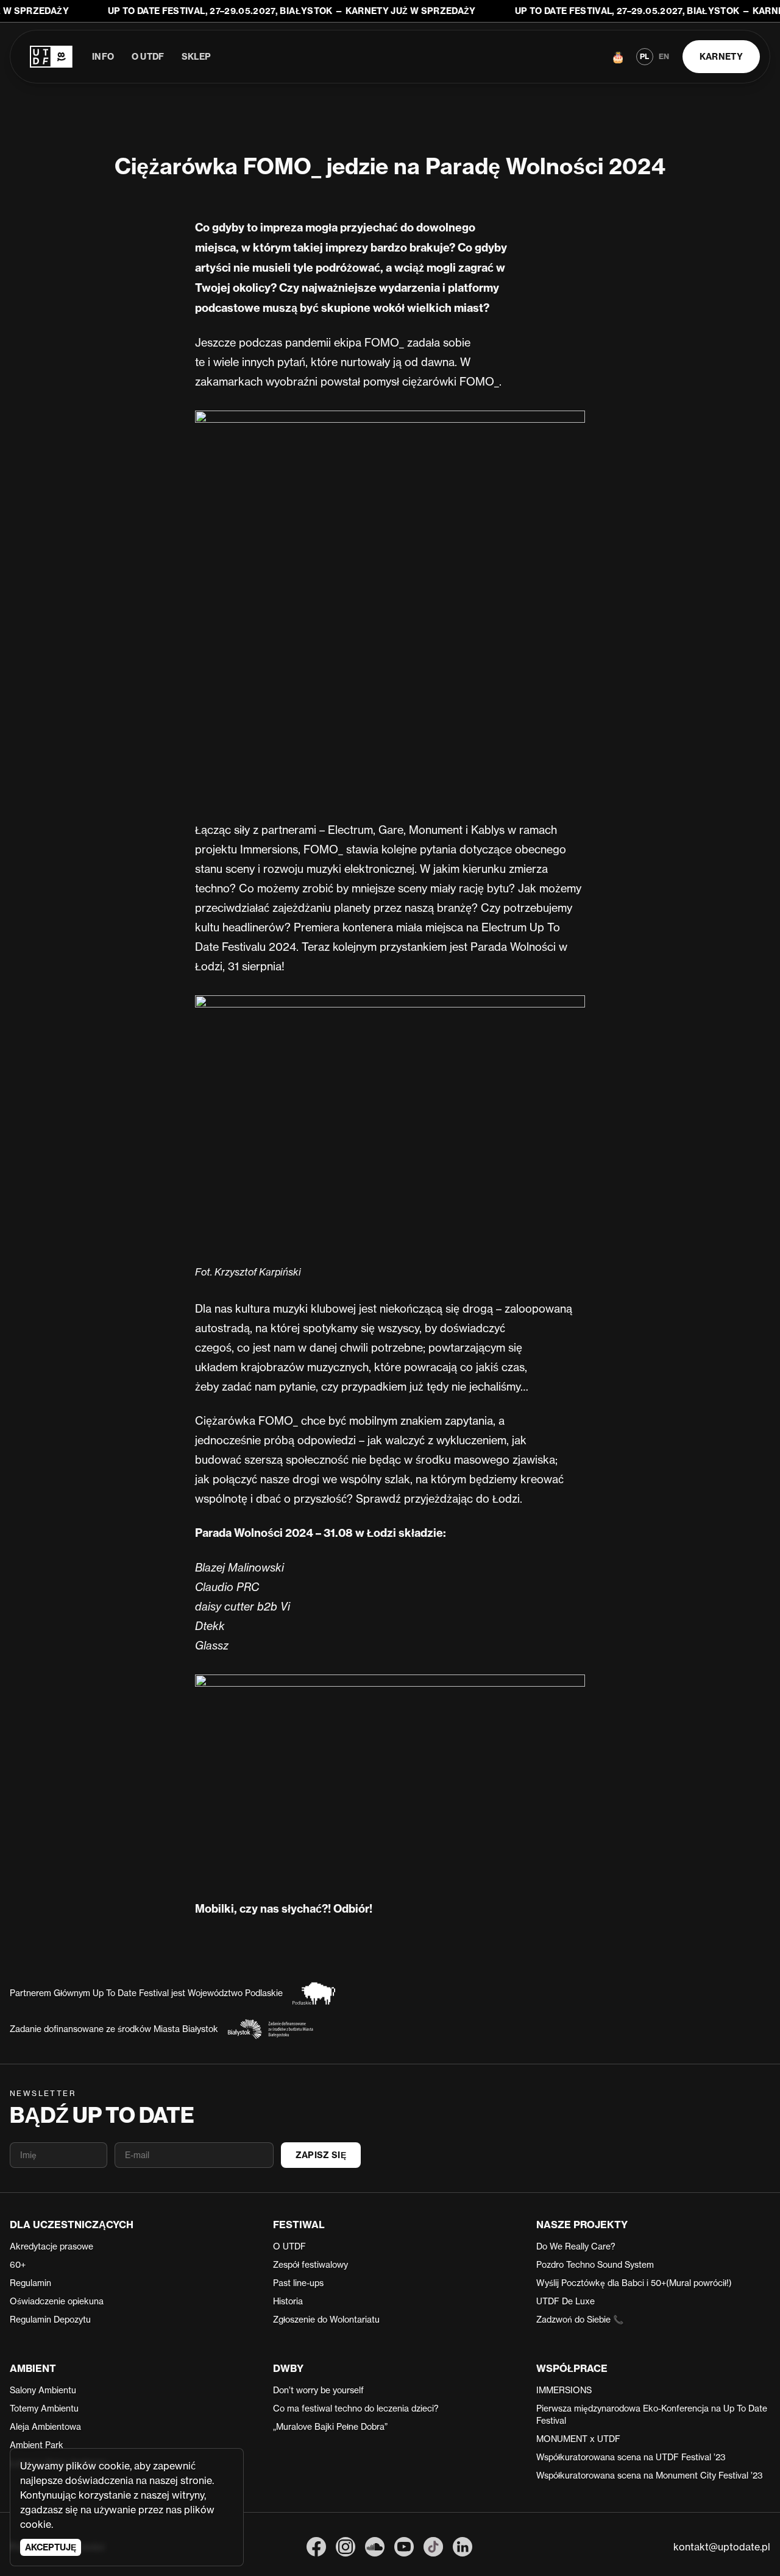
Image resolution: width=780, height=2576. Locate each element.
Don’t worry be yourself (318, 2390)
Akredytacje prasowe (51, 2246)
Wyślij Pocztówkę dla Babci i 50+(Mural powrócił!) (634, 2283)
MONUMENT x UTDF (578, 2439)
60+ (18, 2264)
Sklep (197, 57)
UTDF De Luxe (565, 2301)
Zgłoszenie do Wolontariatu (326, 2319)
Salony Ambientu (43, 2390)
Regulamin (30, 2283)
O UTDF (148, 57)
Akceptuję (51, 2547)
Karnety (721, 57)
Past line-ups (298, 2283)
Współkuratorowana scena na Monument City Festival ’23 (650, 2475)
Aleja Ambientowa (45, 2426)
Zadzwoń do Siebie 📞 (580, 2319)
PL (644, 56)
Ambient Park (37, 2445)
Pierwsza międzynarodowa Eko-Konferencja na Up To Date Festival (652, 2414)
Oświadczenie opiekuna (57, 2301)
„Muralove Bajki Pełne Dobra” (330, 2426)
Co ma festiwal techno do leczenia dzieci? (356, 2408)
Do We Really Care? (576, 2246)
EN (664, 56)
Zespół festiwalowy (310, 2264)
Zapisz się (321, 2155)
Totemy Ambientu (44, 2408)
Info (103, 57)
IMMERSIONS (564, 2390)
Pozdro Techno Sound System (595, 2264)
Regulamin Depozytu (50, 2319)
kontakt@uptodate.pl (722, 2547)
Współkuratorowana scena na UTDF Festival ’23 (631, 2457)
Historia (288, 2301)
